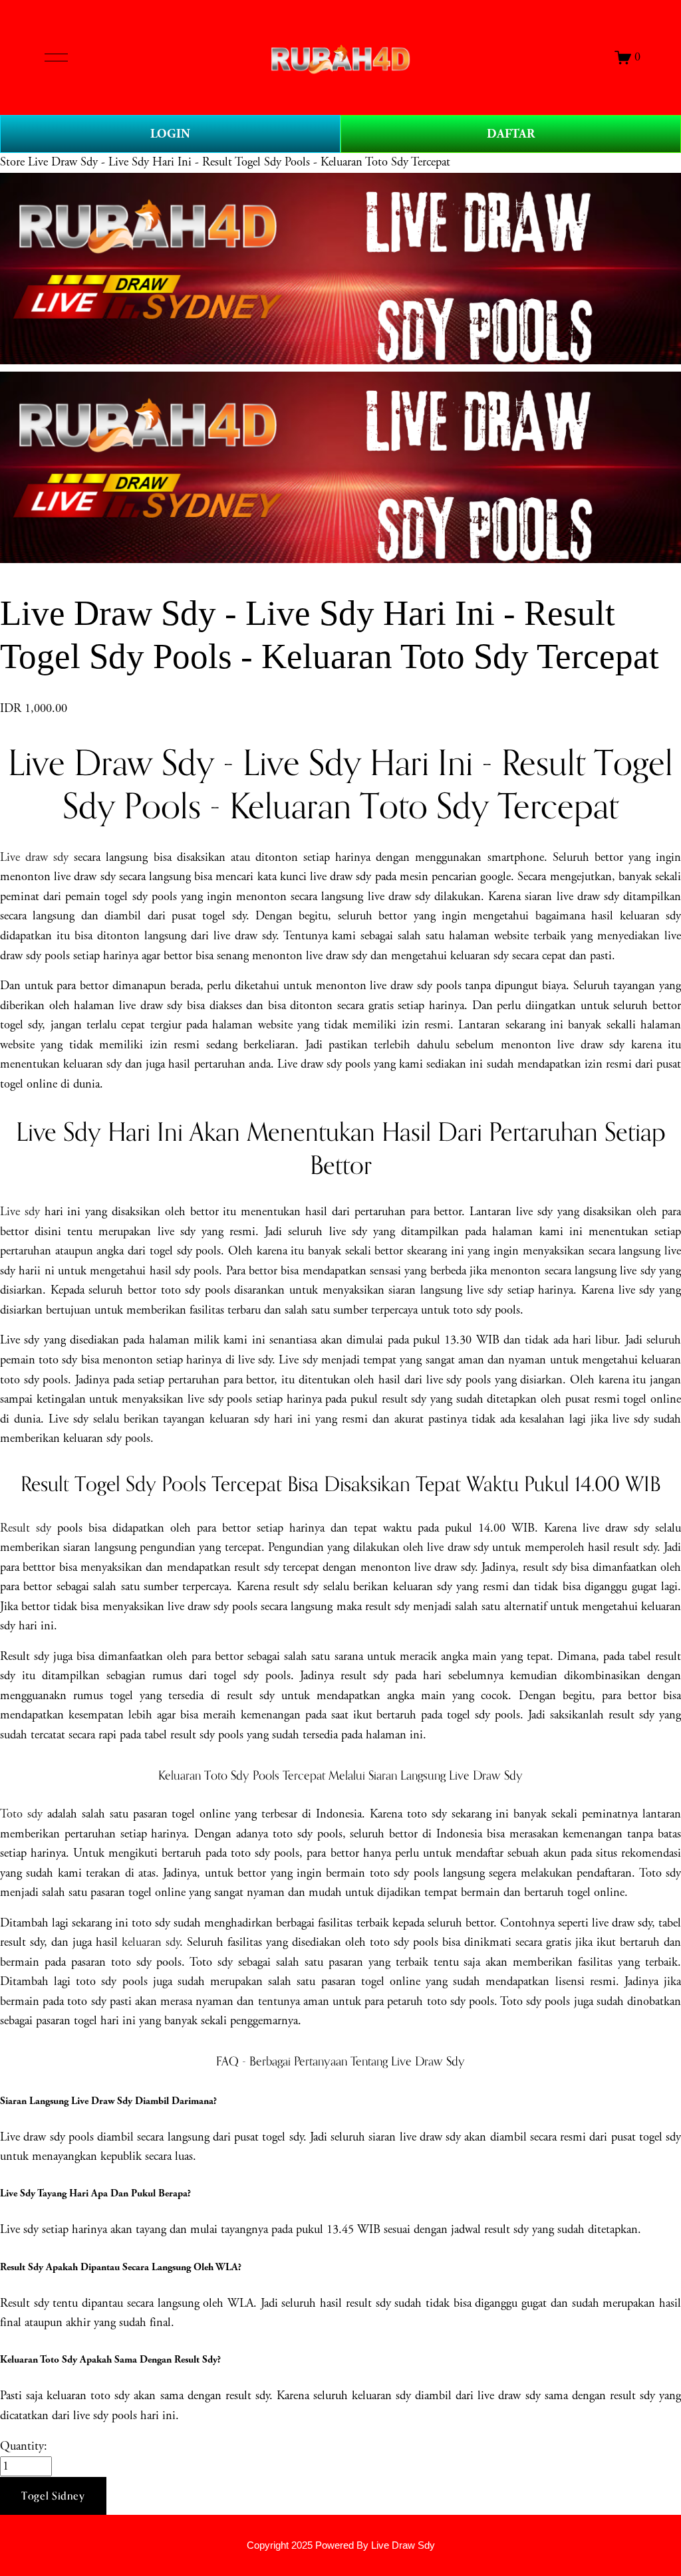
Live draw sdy (34, 858)
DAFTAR (511, 134)
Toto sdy (21, 1814)
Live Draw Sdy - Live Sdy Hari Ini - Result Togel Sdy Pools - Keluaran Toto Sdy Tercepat (239, 162)
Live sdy (20, 1212)
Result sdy (26, 1528)
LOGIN (170, 134)
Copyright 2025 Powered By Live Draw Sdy (341, 2545)
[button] (53, 2496)
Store (12, 162)
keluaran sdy (151, 1942)
